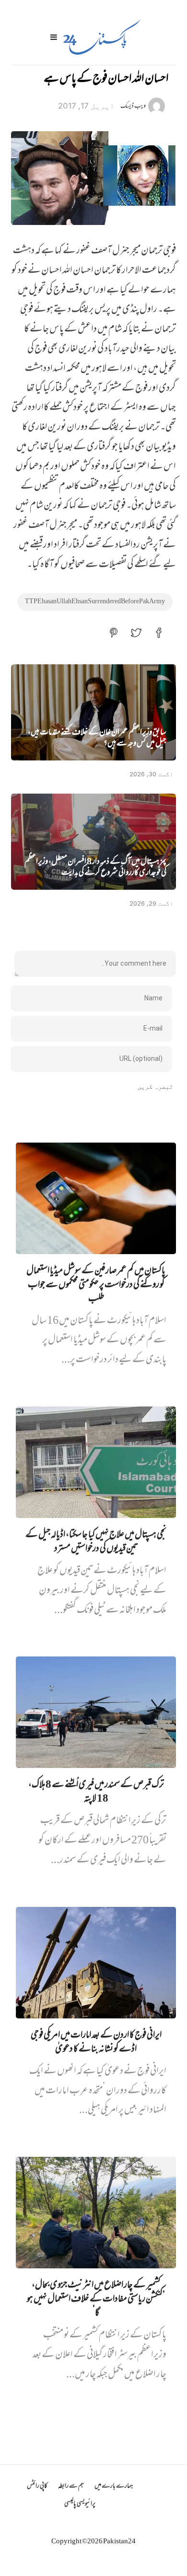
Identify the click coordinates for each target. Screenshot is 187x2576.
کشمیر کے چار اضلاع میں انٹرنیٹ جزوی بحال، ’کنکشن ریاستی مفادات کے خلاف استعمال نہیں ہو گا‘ (96, 2300)
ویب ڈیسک (133, 106)
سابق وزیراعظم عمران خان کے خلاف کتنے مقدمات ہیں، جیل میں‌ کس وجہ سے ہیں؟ (97, 739)
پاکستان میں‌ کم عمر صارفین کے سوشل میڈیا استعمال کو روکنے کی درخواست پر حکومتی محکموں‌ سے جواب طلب (96, 1286)
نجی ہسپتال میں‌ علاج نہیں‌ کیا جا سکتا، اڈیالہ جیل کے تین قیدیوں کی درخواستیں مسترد (96, 1543)
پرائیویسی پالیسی (80, 2504)
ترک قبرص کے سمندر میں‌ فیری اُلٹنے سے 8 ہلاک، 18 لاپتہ (96, 1792)
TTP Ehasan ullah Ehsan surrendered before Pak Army (95, 602)
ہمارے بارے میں (114, 2486)
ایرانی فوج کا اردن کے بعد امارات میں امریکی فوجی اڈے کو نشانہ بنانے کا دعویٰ (96, 2043)
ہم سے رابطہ (71, 2486)
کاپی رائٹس (37, 2486)
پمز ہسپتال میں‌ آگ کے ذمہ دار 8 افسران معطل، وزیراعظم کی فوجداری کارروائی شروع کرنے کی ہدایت (95, 868)
